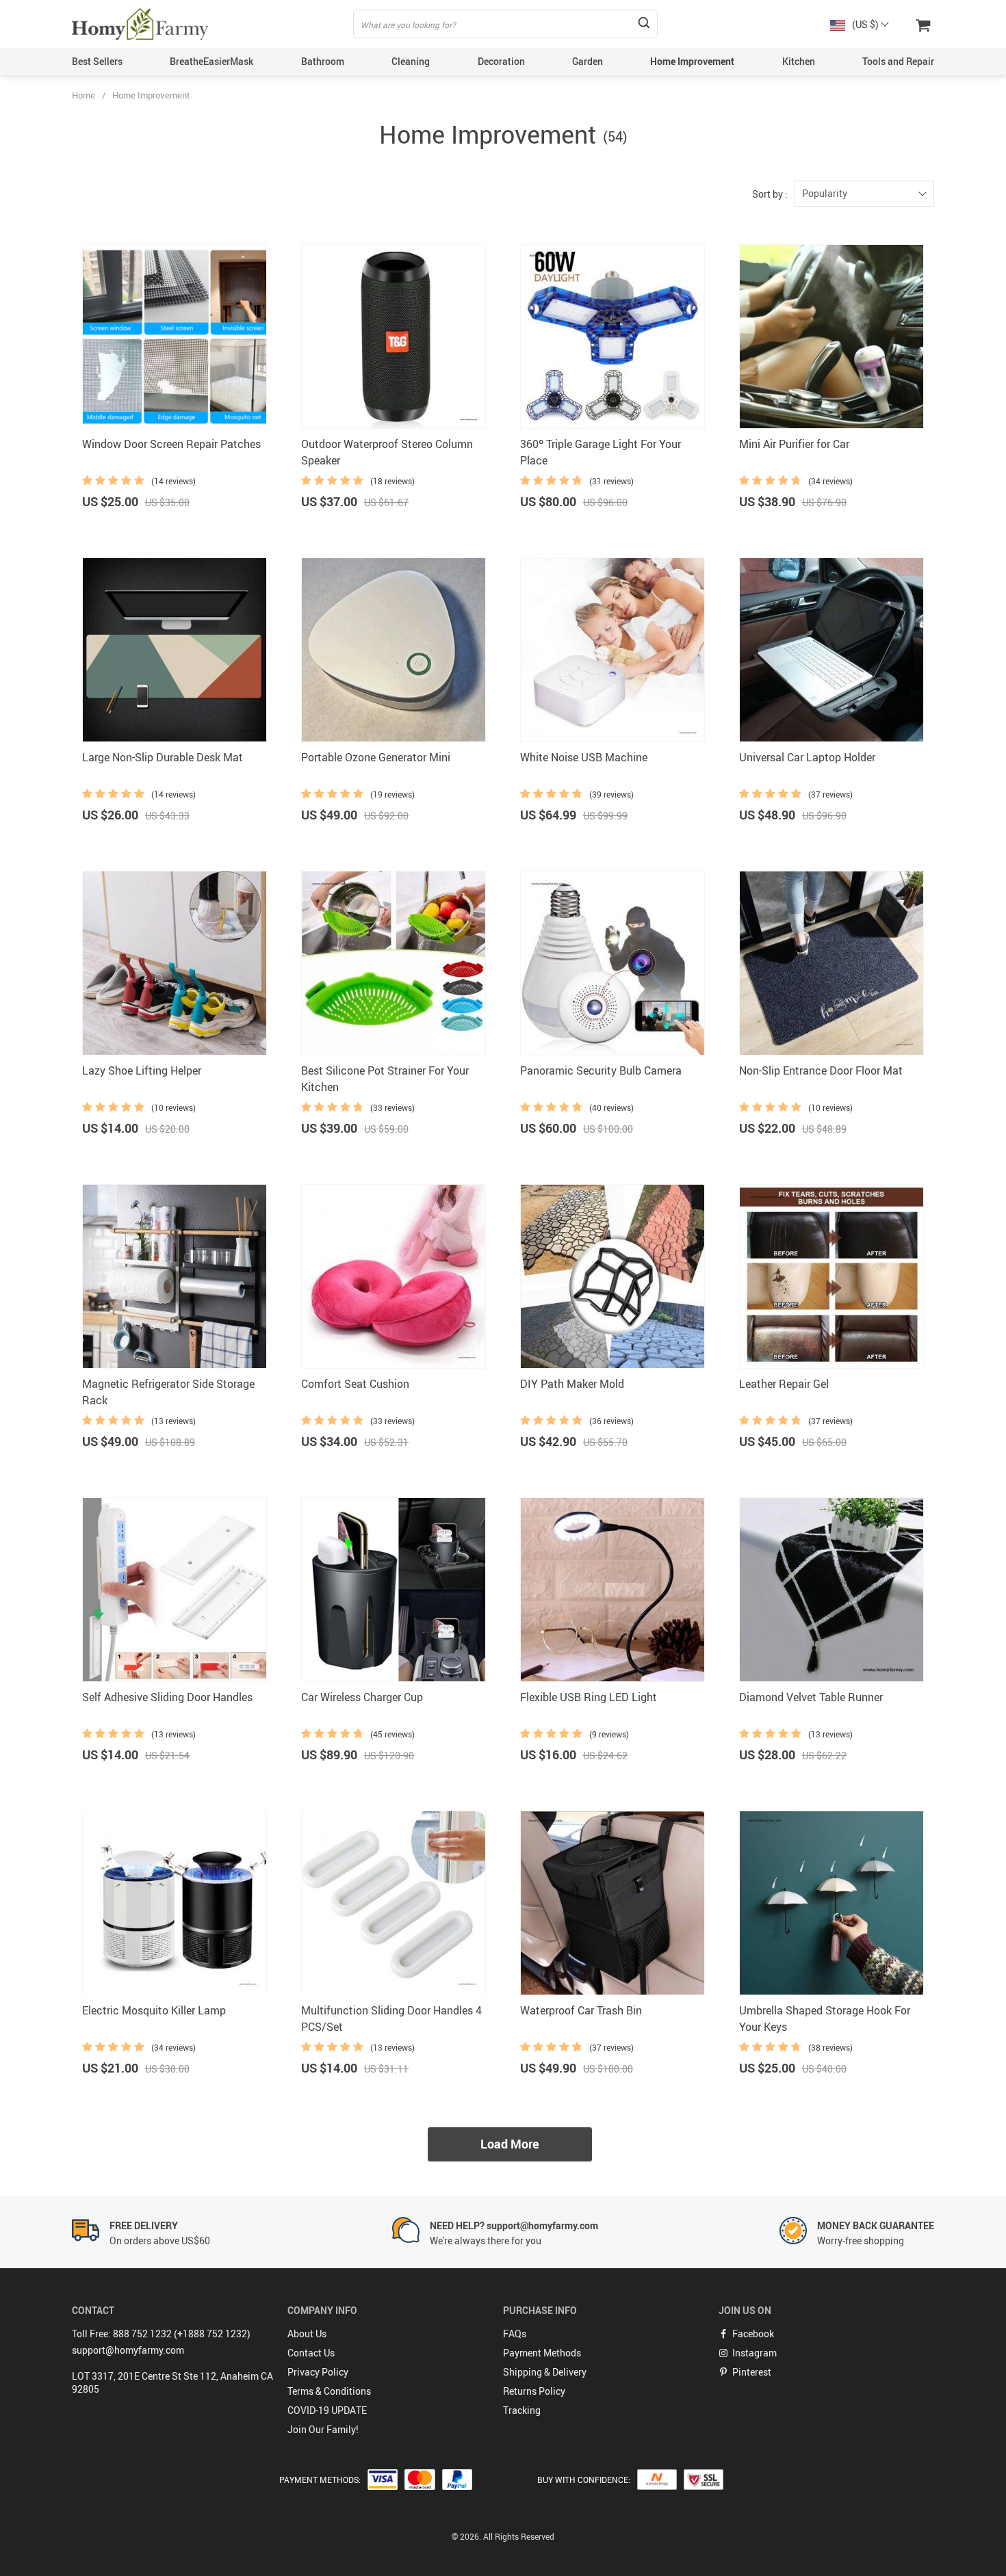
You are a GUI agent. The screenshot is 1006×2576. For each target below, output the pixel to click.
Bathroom (323, 61)
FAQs (515, 2334)
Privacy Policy (318, 2372)
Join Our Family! (323, 2429)
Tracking (522, 2410)
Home (83, 95)
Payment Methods (542, 2353)
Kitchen (799, 61)
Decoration (501, 61)
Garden (588, 61)
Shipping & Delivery (545, 2372)
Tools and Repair (898, 61)
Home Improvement (692, 61)
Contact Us (311, 2353)
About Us (307, 2334)
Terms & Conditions (329, 2391)
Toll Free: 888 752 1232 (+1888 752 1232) (161, 2334)
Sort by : (770, 194)
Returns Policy (534, 2391)
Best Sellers (97, 61)
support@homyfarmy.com (128, 2350)
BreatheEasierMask (211, 61)
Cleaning (411, 61)
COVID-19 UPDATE (327, 2410)
